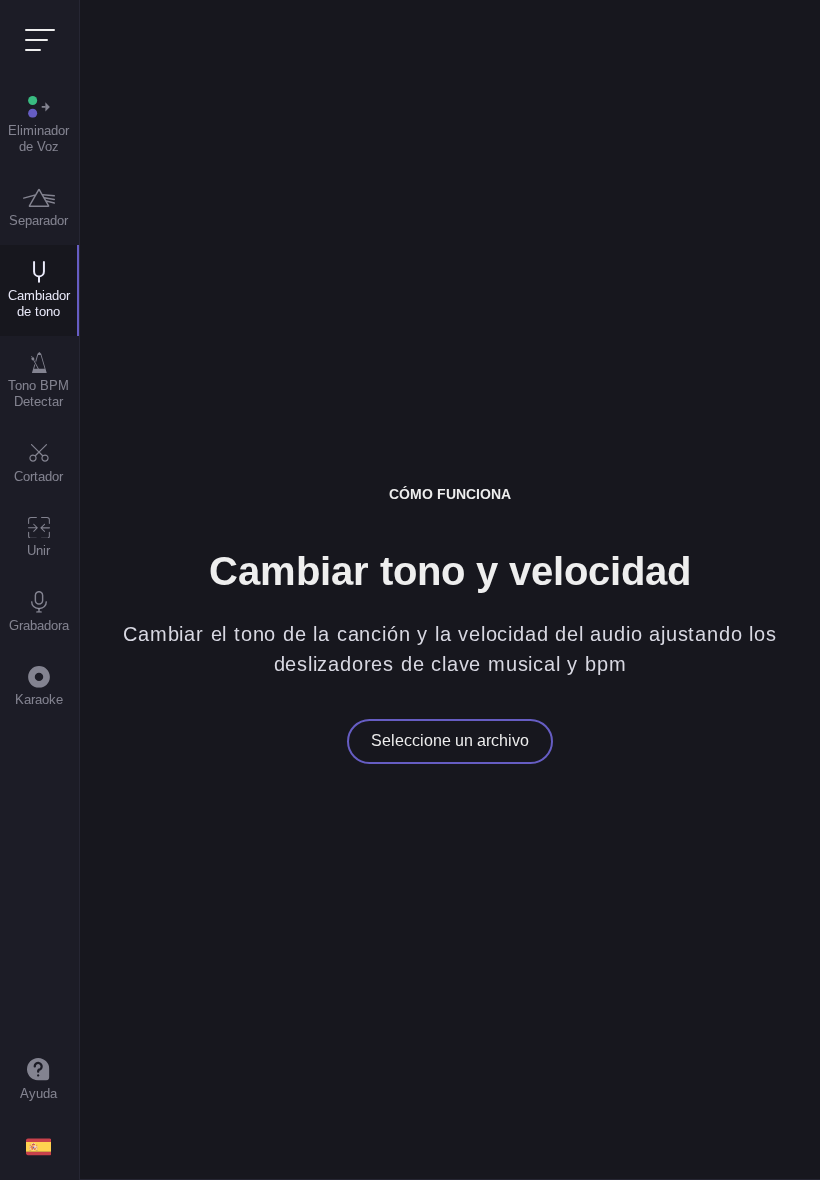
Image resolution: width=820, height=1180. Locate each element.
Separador (38, 220)
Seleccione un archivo (450, 740)
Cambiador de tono (39, 303)
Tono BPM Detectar (38, 393)
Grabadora (39, 625)
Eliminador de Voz (38, 138)
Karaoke (39, 699)
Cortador (38, 476)
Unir (38, 550)
